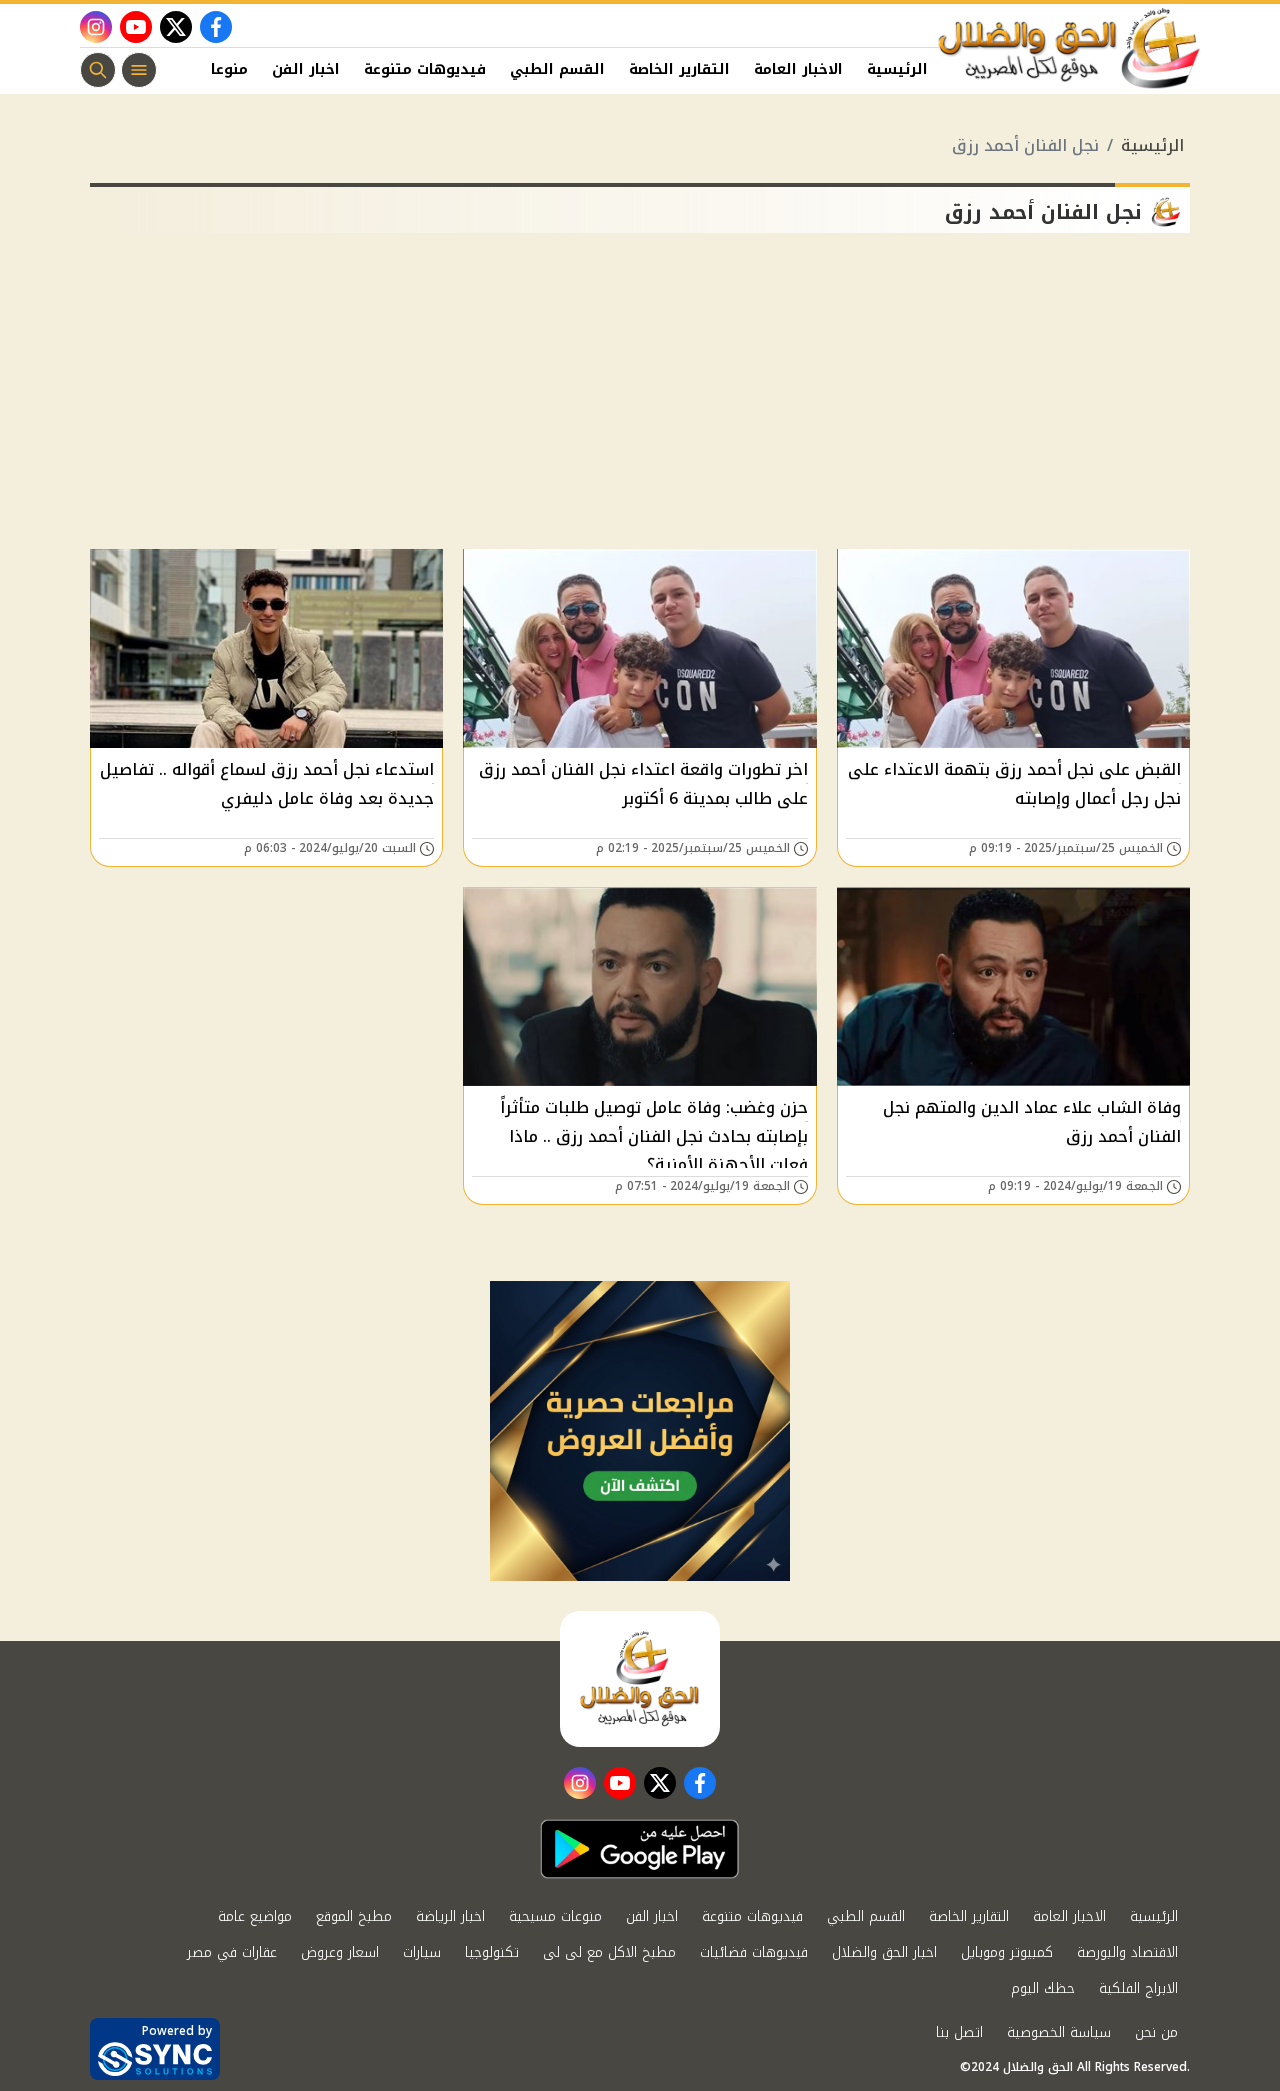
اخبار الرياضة (450, 1916)
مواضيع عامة (255, 1916)
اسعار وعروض (340, 1952)
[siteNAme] (1070, 49)
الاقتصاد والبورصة (1127, 1952)
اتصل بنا (959, 2032)
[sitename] (640, 1679)
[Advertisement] (640, 399)
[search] (98, 70)
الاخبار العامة (798, 69)
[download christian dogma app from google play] (640, 1849)
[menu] (139, 70)
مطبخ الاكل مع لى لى (609, 1952)
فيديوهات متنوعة (425, 69)
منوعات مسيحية (555, 1916)
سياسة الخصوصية (1059, 2032)
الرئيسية (897, 69)
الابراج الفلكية (1138, 1988)
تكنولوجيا (492, 1952)
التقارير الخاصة (679, 69)
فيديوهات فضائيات (754, 1952)
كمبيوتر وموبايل (1007, 1952)
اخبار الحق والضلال (884, 1952)
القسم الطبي (557, 69)
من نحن (1156, 2032)
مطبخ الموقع (354, 1916)
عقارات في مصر (232, 1952)
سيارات (422, 1952)
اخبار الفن (306, 69)
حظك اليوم (1043, 1988)
